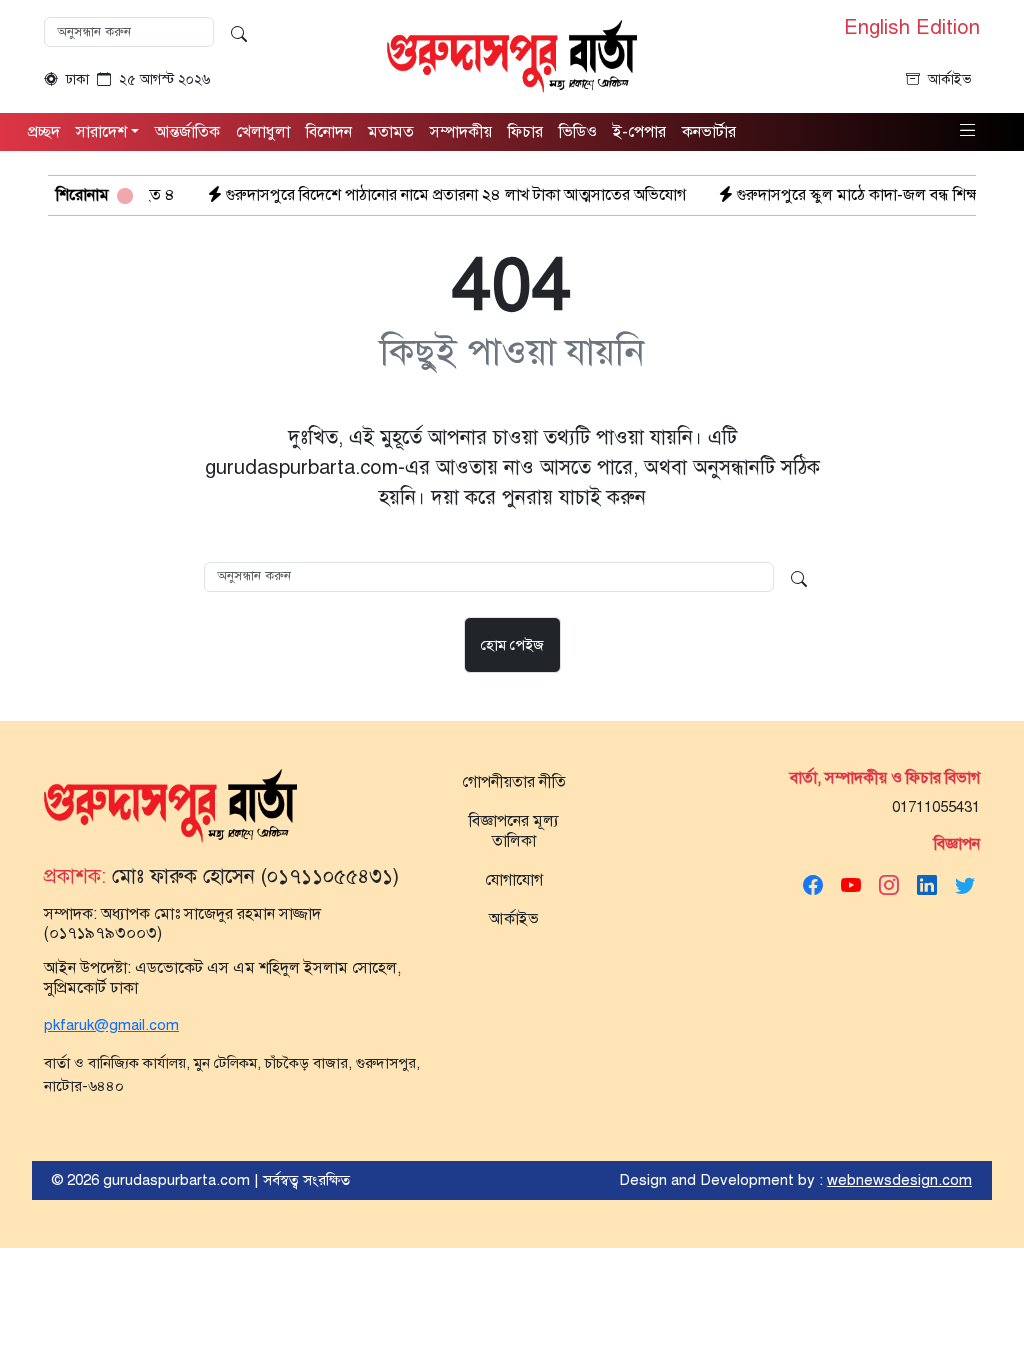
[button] (968, 130)
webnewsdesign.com (899, 1180)
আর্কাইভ (950, 79)
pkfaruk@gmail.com (111, 1025)
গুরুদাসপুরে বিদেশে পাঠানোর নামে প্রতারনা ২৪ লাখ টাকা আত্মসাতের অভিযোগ (422, 195)
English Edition (912, 28)
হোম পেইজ (512, 645)
